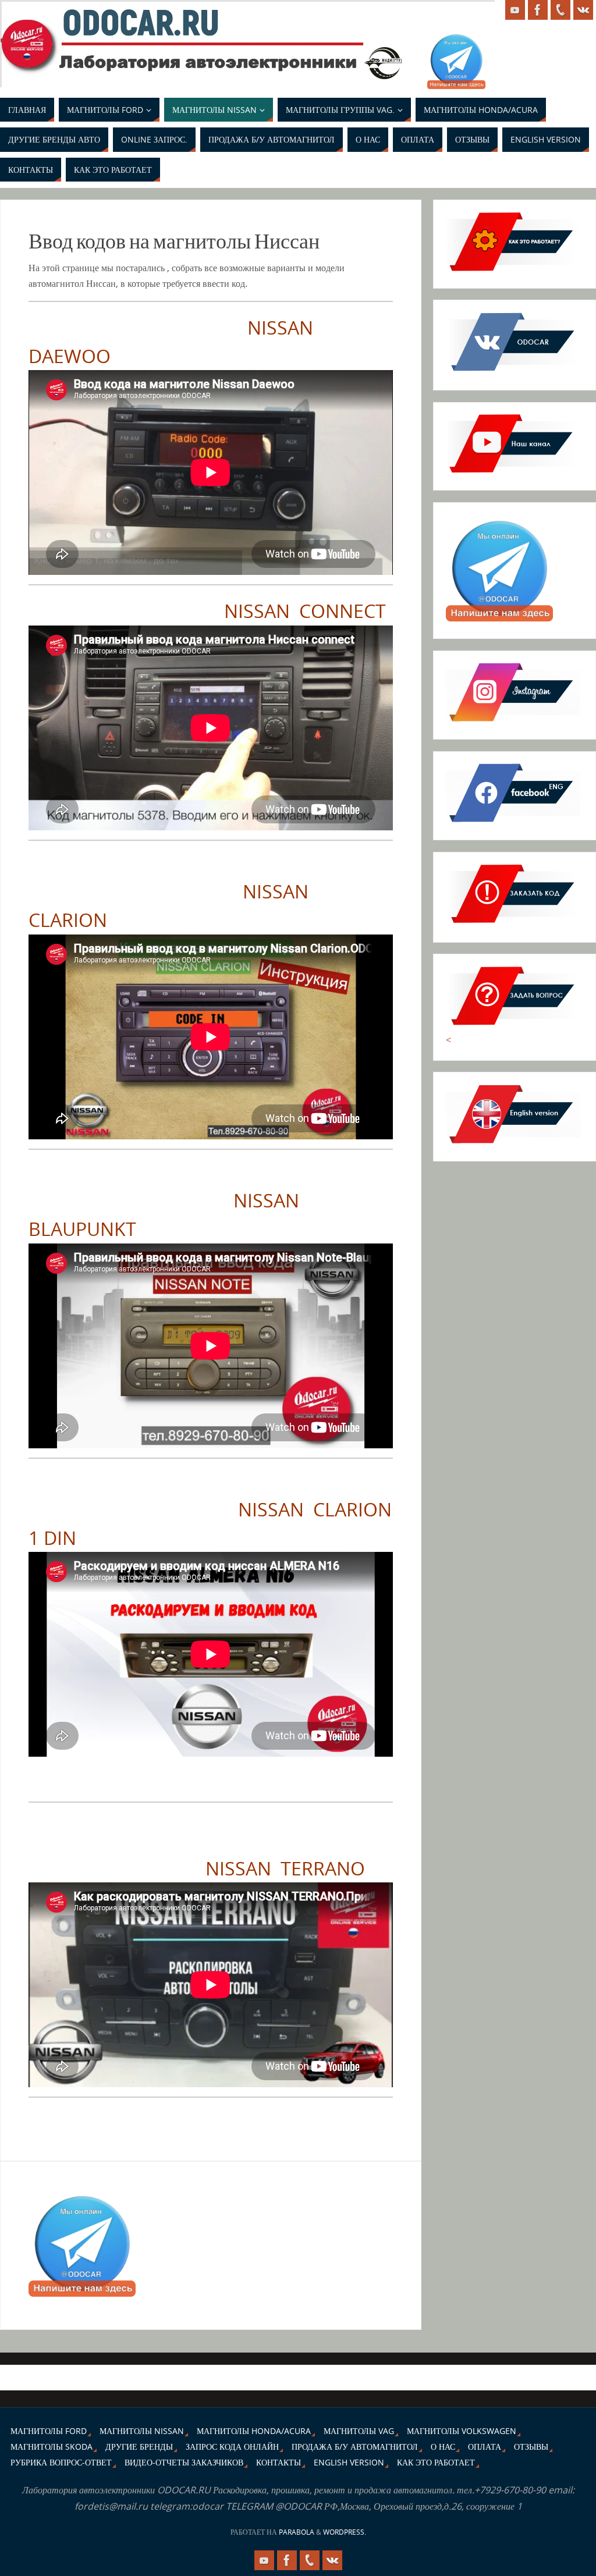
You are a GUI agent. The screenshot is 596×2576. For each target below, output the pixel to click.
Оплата (485, 2447)
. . (7, 33)
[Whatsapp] (560, 10)
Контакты (279, 2462)
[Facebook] (538, 10)
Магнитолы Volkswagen (462, 2431)
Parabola (297, 2532)
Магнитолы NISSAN (142, 2431)
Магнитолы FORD (49, 2431)
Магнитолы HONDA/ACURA (254, 2431)
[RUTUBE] (515, 10)
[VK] (583, 10)
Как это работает (436, 2462)
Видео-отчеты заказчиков (184, 2462)
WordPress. (345, 2532)
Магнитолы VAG (359, 2431)
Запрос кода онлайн (232, 2447)
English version (349, 2462)
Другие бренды (139, 2447)
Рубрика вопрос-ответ (61, 2462)
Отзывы (531, 2447)
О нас (443, 2447)
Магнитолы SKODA (52, 2447)
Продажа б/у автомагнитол (355, 2447)
